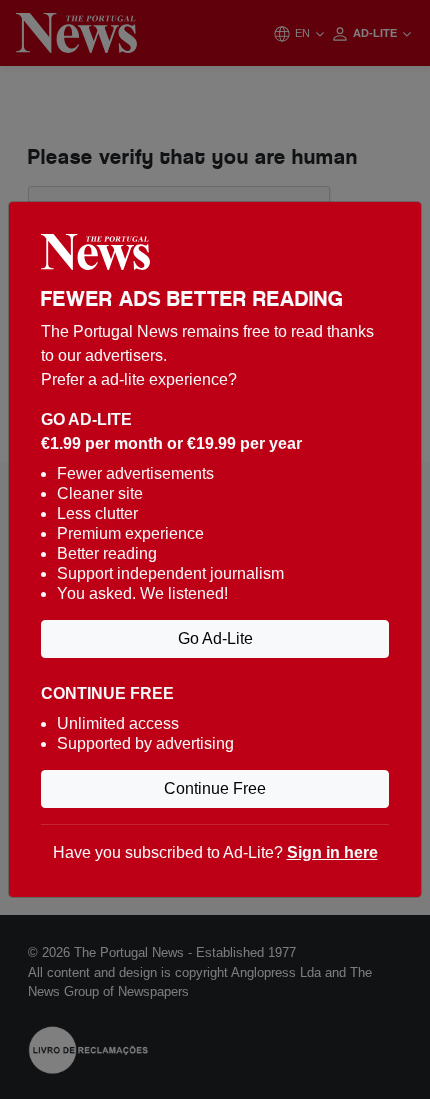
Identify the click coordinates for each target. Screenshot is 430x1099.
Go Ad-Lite (215, 638)
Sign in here (332, 852)
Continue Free (215, 788)
